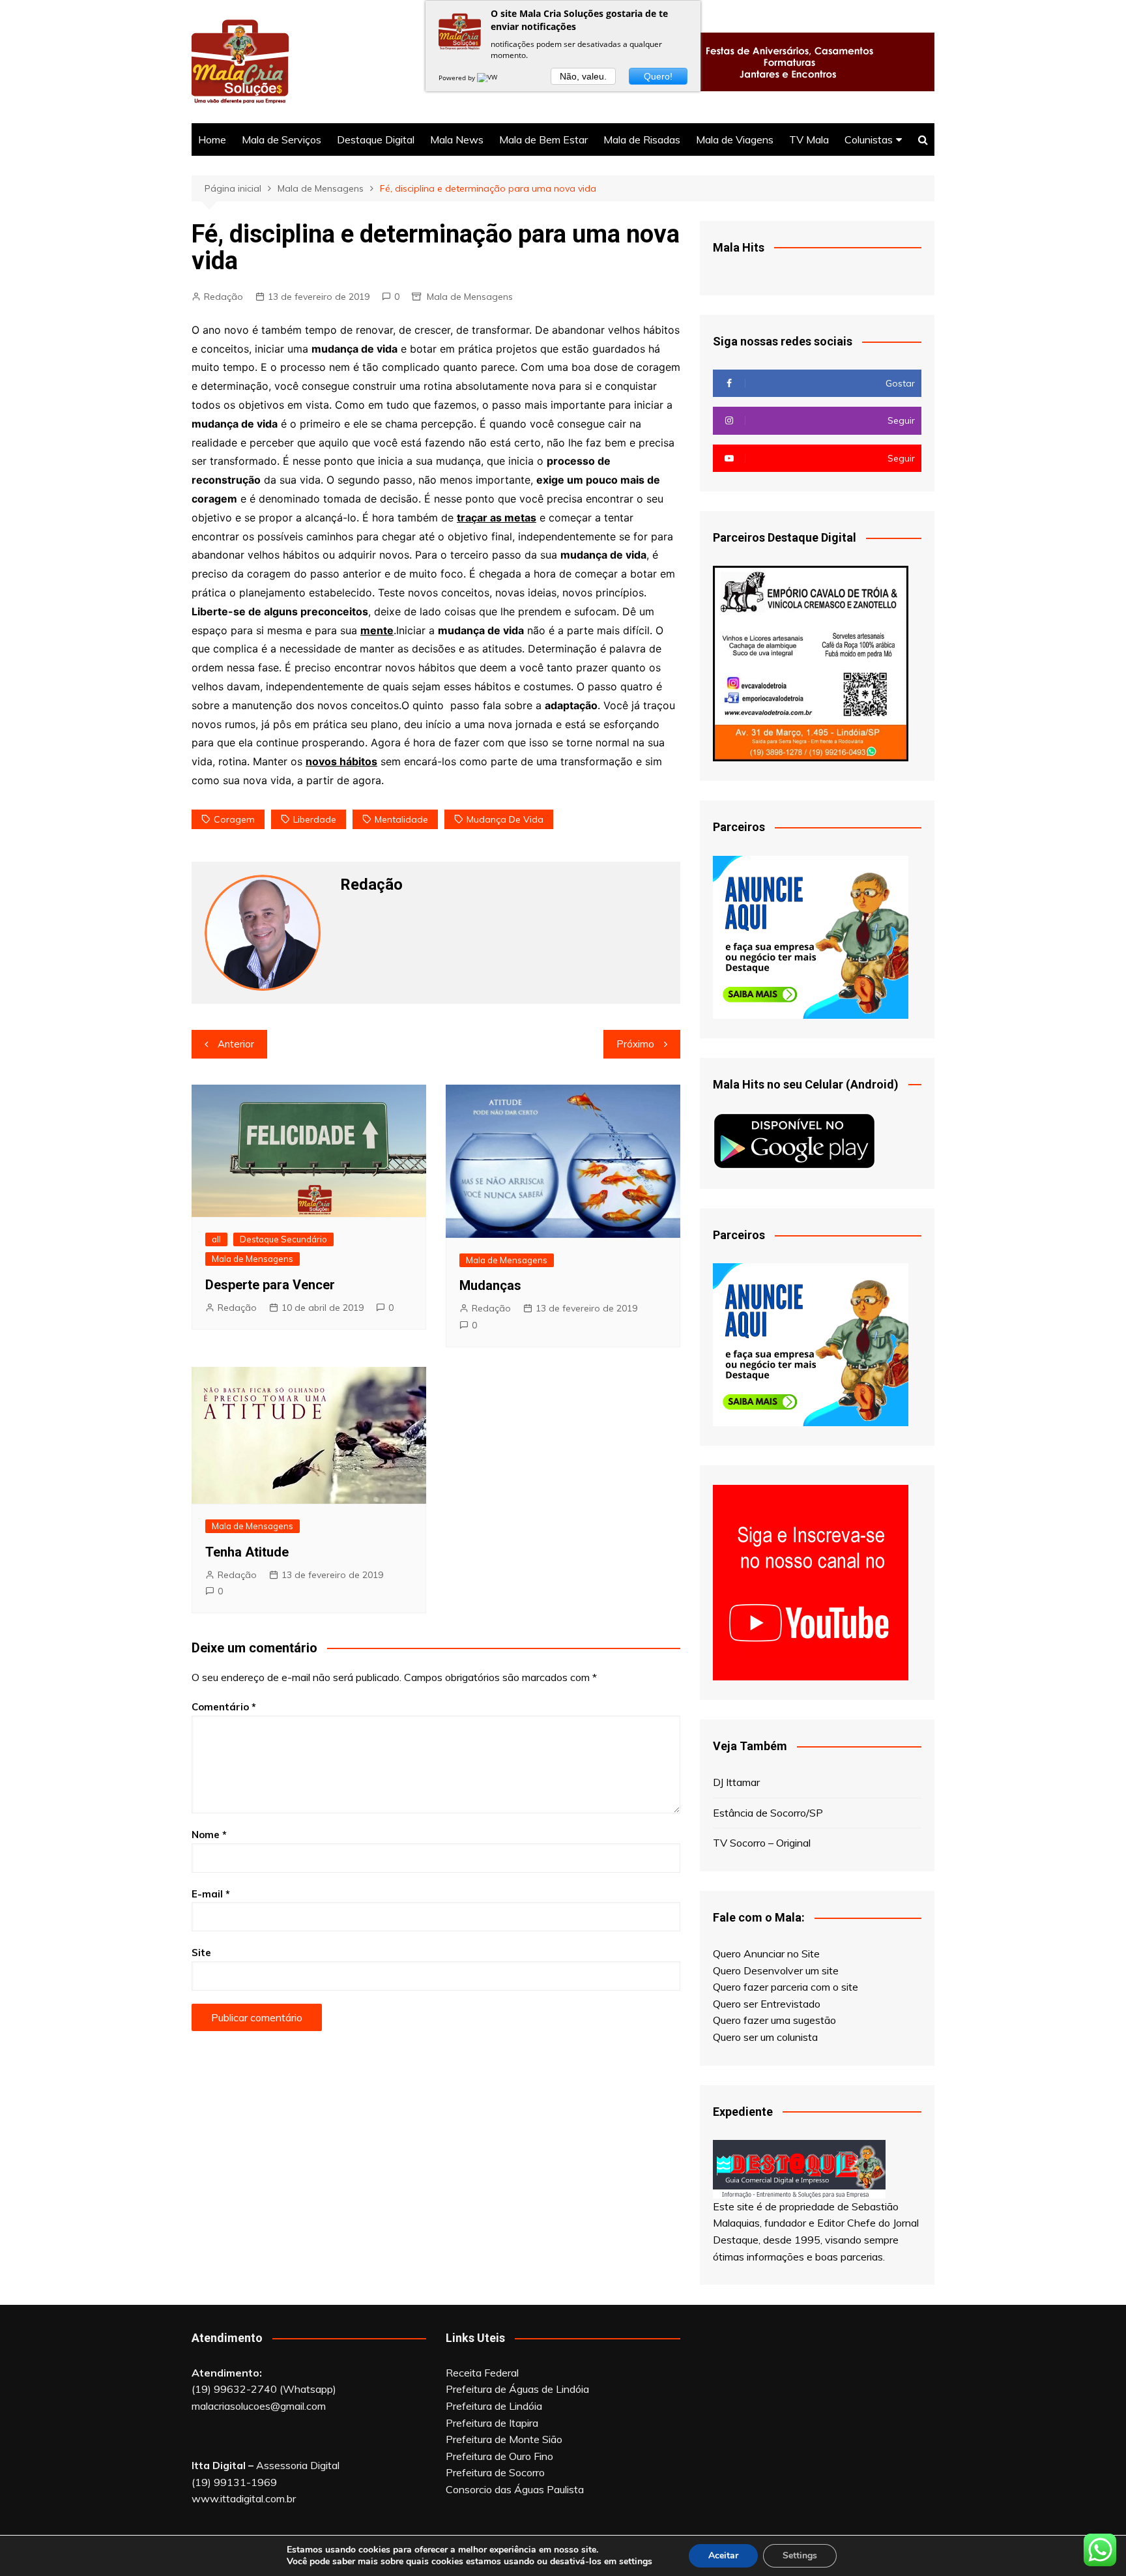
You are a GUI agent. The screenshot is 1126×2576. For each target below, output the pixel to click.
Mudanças (490, 1285)
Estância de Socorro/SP (768, 1813)
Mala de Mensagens (470, 297)
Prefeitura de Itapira (492, 2423)
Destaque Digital (376, 139)
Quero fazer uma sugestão (774, 2020)
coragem (234, 819)
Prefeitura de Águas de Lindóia (517, 2389)
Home (212, 139)
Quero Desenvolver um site (776, 1970)
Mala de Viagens (735, 139)
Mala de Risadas (642, 139)
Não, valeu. (583, 76)
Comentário (224, 1707)
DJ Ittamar (736, 1782)
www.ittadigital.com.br (244, 2498)
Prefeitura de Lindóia (494, 2406)
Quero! (658, 76)
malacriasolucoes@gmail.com (259, 2406)
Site (201, 1953)
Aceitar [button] (723, 2555)
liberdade (315, 819)
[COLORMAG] (799, 2168)
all (216, 1239)
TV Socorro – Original (762, 1843)
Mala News (457, 139)
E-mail (211, 1894)
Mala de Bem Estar (543, 139)
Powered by (458, 78)
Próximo (635, 1044)
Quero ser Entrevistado (767, 2004)
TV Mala (809, 139)
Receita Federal (482, 2373)
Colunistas (869, 139)
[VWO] (490, 78)
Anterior (236, 1044)
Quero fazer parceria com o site (786, 1987)
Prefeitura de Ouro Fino (499, 2456)
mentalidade (401, 819)
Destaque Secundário (283, 1239)
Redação (224, 297)
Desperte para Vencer (270, 1285)
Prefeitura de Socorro (495, 2472)
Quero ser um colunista (765, 2037)
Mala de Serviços (281, 139)
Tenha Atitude (247, 1552)
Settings (800, 2555)
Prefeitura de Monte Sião (504, 2439)
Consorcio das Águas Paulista (515, 2489)
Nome (209, 1835)
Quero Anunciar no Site (766, 1954)
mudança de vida (505, 819)
